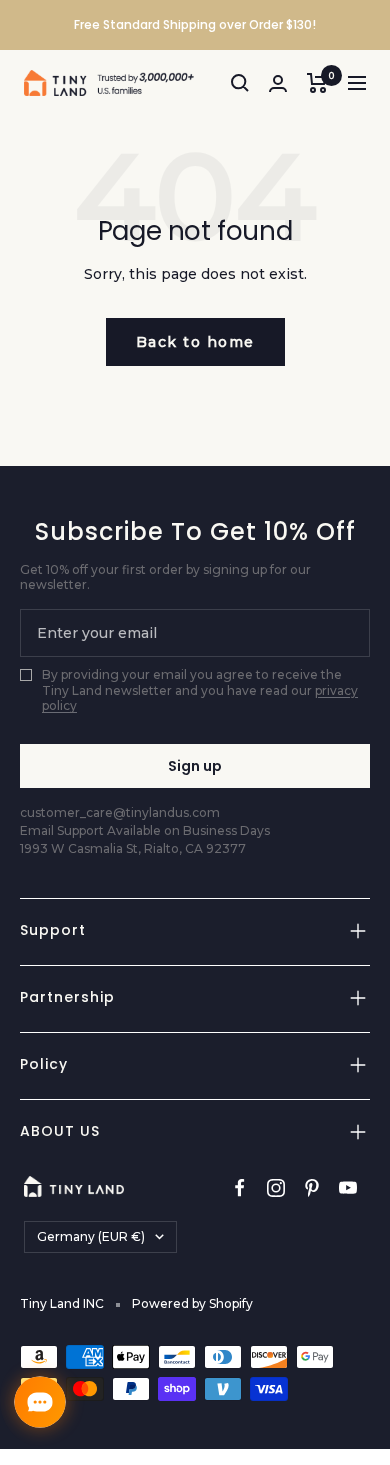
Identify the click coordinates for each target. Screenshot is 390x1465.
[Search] (240, 83)
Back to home (195, 342)
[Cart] (317, 83)
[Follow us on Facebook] (240, 1188)
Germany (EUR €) (91, 1236)
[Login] (278, 83)
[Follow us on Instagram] (276, 1188)
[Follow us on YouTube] (348, 1188)
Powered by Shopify (192, 1303)
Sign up (195, 766)
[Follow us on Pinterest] (312, 1188)
